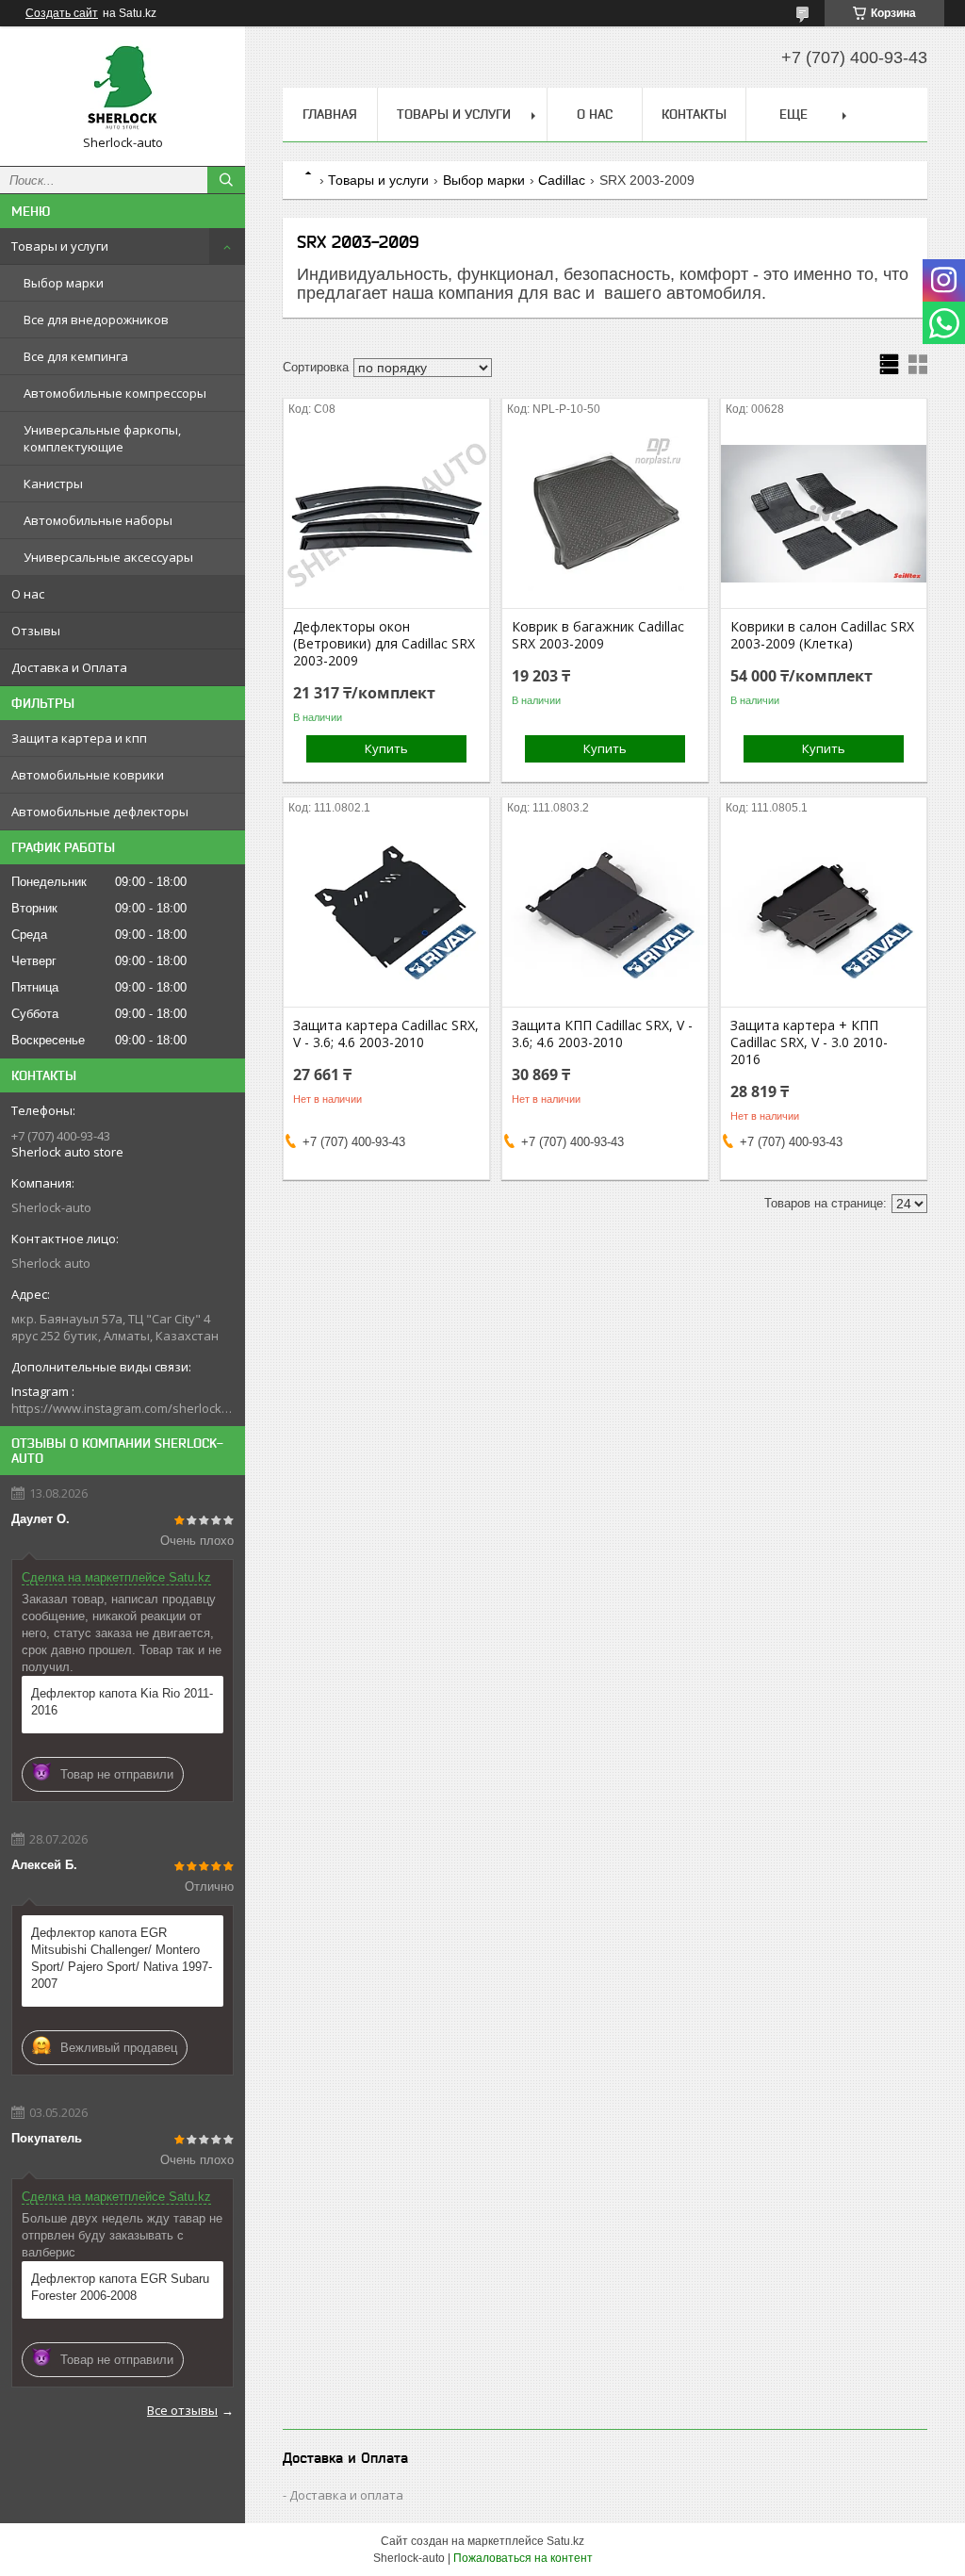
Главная (330, 114)
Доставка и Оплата (69, 667)
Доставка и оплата (346, 2495)
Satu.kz (565, 2541)
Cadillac (562, 180)
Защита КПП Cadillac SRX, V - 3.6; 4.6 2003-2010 (602, 1034)
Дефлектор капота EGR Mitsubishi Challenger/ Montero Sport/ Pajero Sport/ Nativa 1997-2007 (122, 1958)
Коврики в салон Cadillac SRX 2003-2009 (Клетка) (822, 635)
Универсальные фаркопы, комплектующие (102, 438)
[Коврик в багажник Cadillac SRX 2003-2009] (605, 514)
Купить (386, 748)
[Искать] (226, 180)
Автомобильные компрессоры (115, 393)
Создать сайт (62, 13)
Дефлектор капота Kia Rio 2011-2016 (122, 1702)
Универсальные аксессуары (108, 557)
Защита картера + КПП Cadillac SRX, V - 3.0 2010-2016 (809, 1042)
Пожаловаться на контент (523, 2558)
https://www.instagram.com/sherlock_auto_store (123, 1408)
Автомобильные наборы (98, 520)
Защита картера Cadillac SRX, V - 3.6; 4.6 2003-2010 (386, 1034)
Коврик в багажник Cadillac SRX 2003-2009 (598, 635)
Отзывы (36, 631)
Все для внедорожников (96, 320)
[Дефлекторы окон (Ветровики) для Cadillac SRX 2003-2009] (386, 514)
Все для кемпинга (76, 356)
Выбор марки (64, 283)
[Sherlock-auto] (123, 88)
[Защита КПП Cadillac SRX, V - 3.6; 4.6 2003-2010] (605, 912)
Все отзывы (182, 2410)
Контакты (694, 114)
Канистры (53, 484)
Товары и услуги (60, 246)
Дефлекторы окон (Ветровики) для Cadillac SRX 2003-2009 (384, 644)
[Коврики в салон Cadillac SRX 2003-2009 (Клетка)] (824, 514)
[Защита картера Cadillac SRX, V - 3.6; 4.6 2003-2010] (386, 912)
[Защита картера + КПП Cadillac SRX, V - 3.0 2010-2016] (824, 912)
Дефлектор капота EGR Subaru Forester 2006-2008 (120, 2287)
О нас (28, 594)
